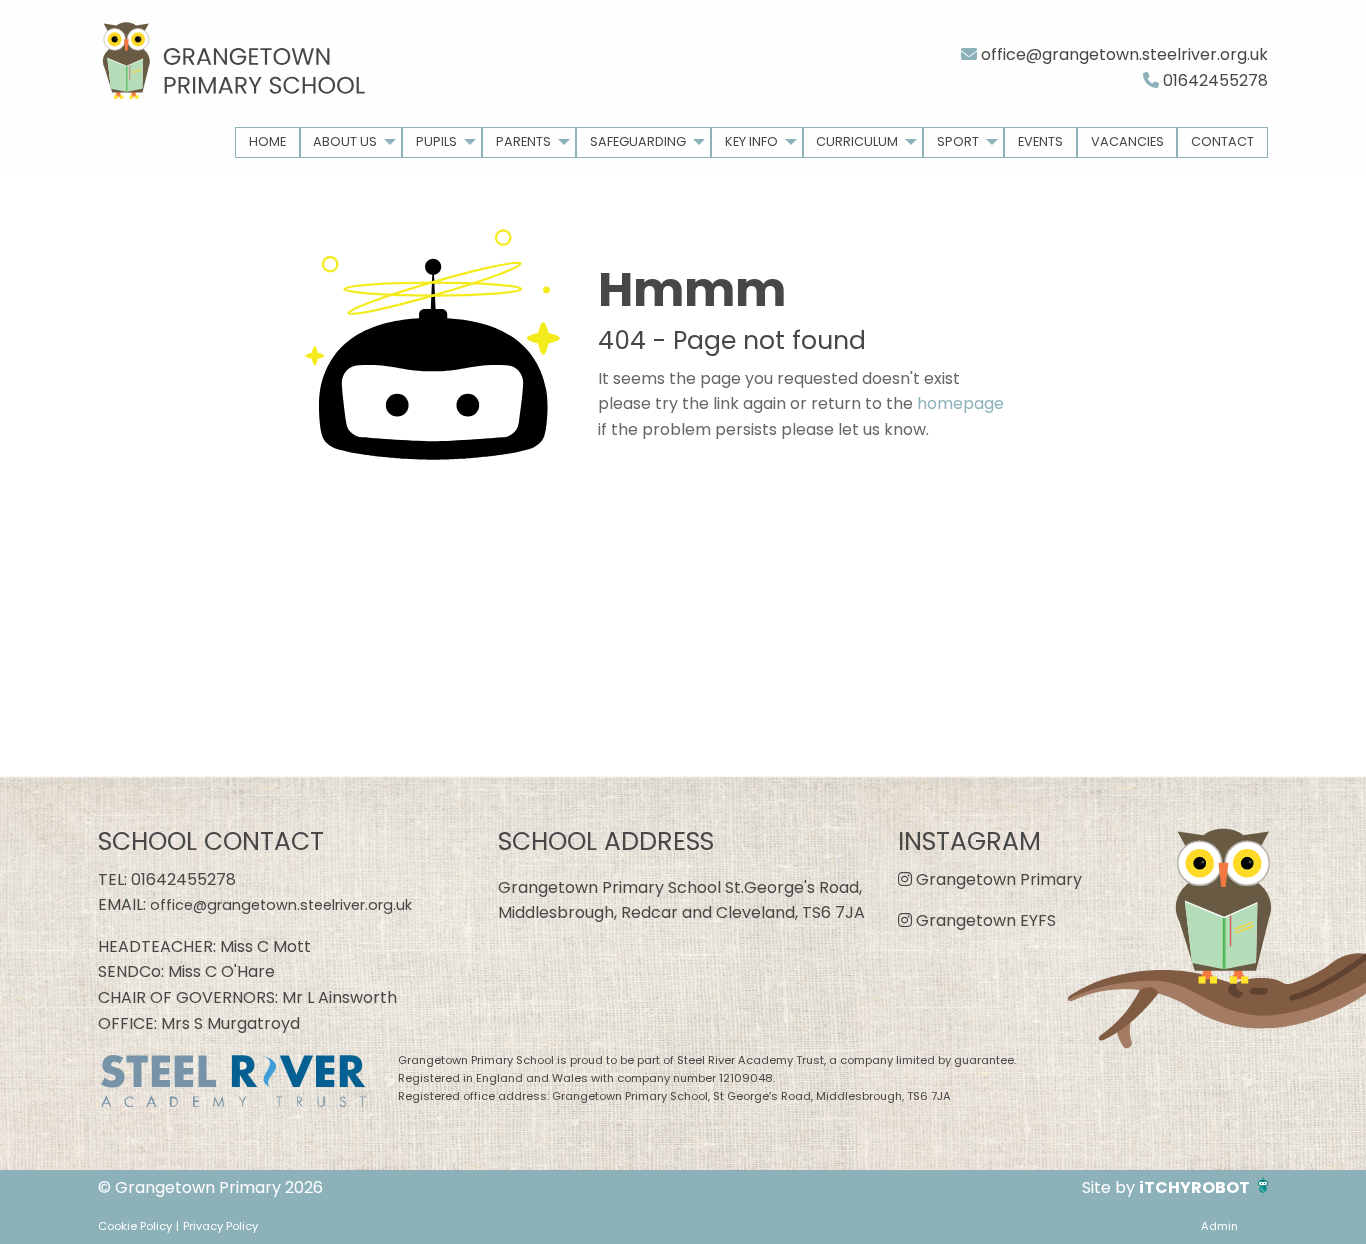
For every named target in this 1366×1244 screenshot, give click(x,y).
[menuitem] (267, 142)
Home (267, 141)
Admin (1219, 1226)
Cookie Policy (135, 1226)
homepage (960, 403)
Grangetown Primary (997, 879)
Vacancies (1127, 141)
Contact (1222, 141)
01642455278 (1213, 80)
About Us (345, 141)
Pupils (436, 141)
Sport (958, 141)
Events (1040, 141)
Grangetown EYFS (984, 920)
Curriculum (857, 141)
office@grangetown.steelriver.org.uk (1122, 54)
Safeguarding (638, 141)
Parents (523, 141)
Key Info (751, 141)
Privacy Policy (220, 1226)
